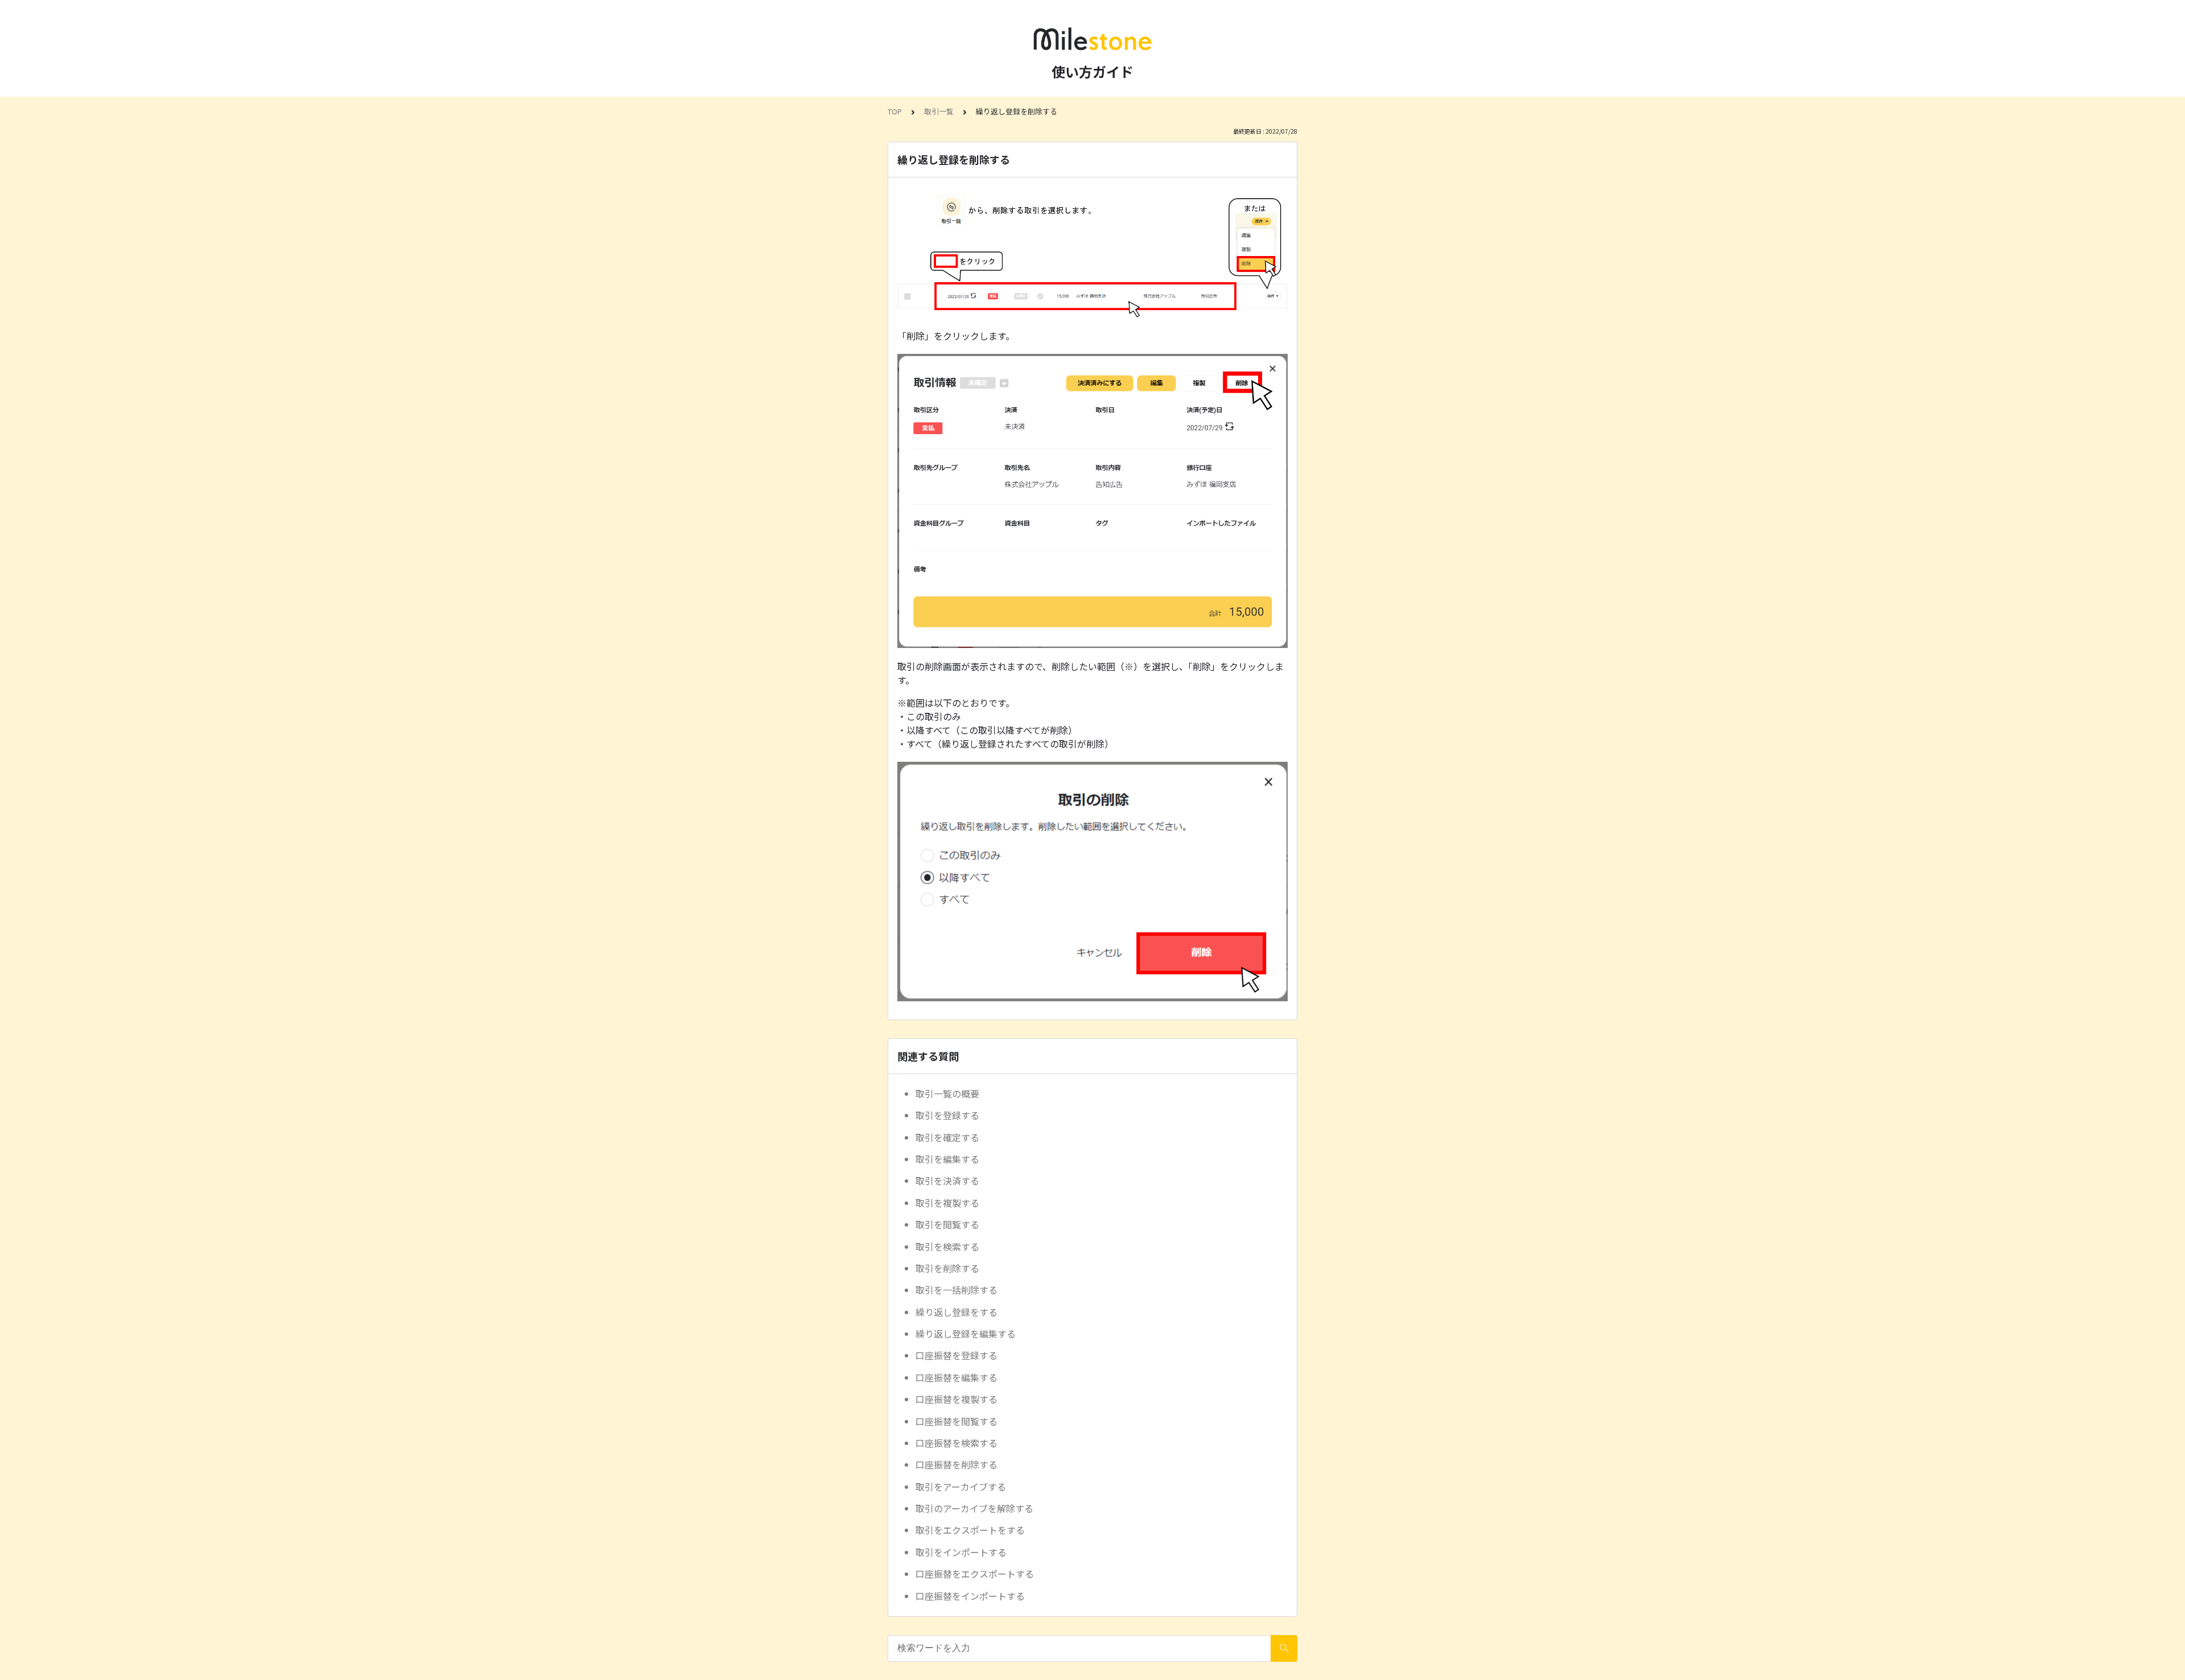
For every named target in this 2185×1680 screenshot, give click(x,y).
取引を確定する (947, 1137)
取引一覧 (939, 111)
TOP (895, 111)
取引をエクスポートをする (970, 1530)
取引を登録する (947, 1115)
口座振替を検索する (957, 1443)
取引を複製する (947, 1203)
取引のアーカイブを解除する (974, 1508)
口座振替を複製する (957, 1399)
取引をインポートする (961, 1552)
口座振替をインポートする (970, 1596)
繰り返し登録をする (957, 1312)
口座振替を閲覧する (957, 1421)
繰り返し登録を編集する (966, 1334)
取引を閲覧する (947, 1224)
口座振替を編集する (957, 1377)
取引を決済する (947, 1180)
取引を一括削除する (957, 1290)
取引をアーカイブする (961, 1487)
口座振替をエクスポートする (975, 1574)
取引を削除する (947, 1268)
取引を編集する (947, 1159)
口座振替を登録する (957, 1355)
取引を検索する (947, 1246)
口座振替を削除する (957, 1464)
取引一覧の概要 (947, 1093)
